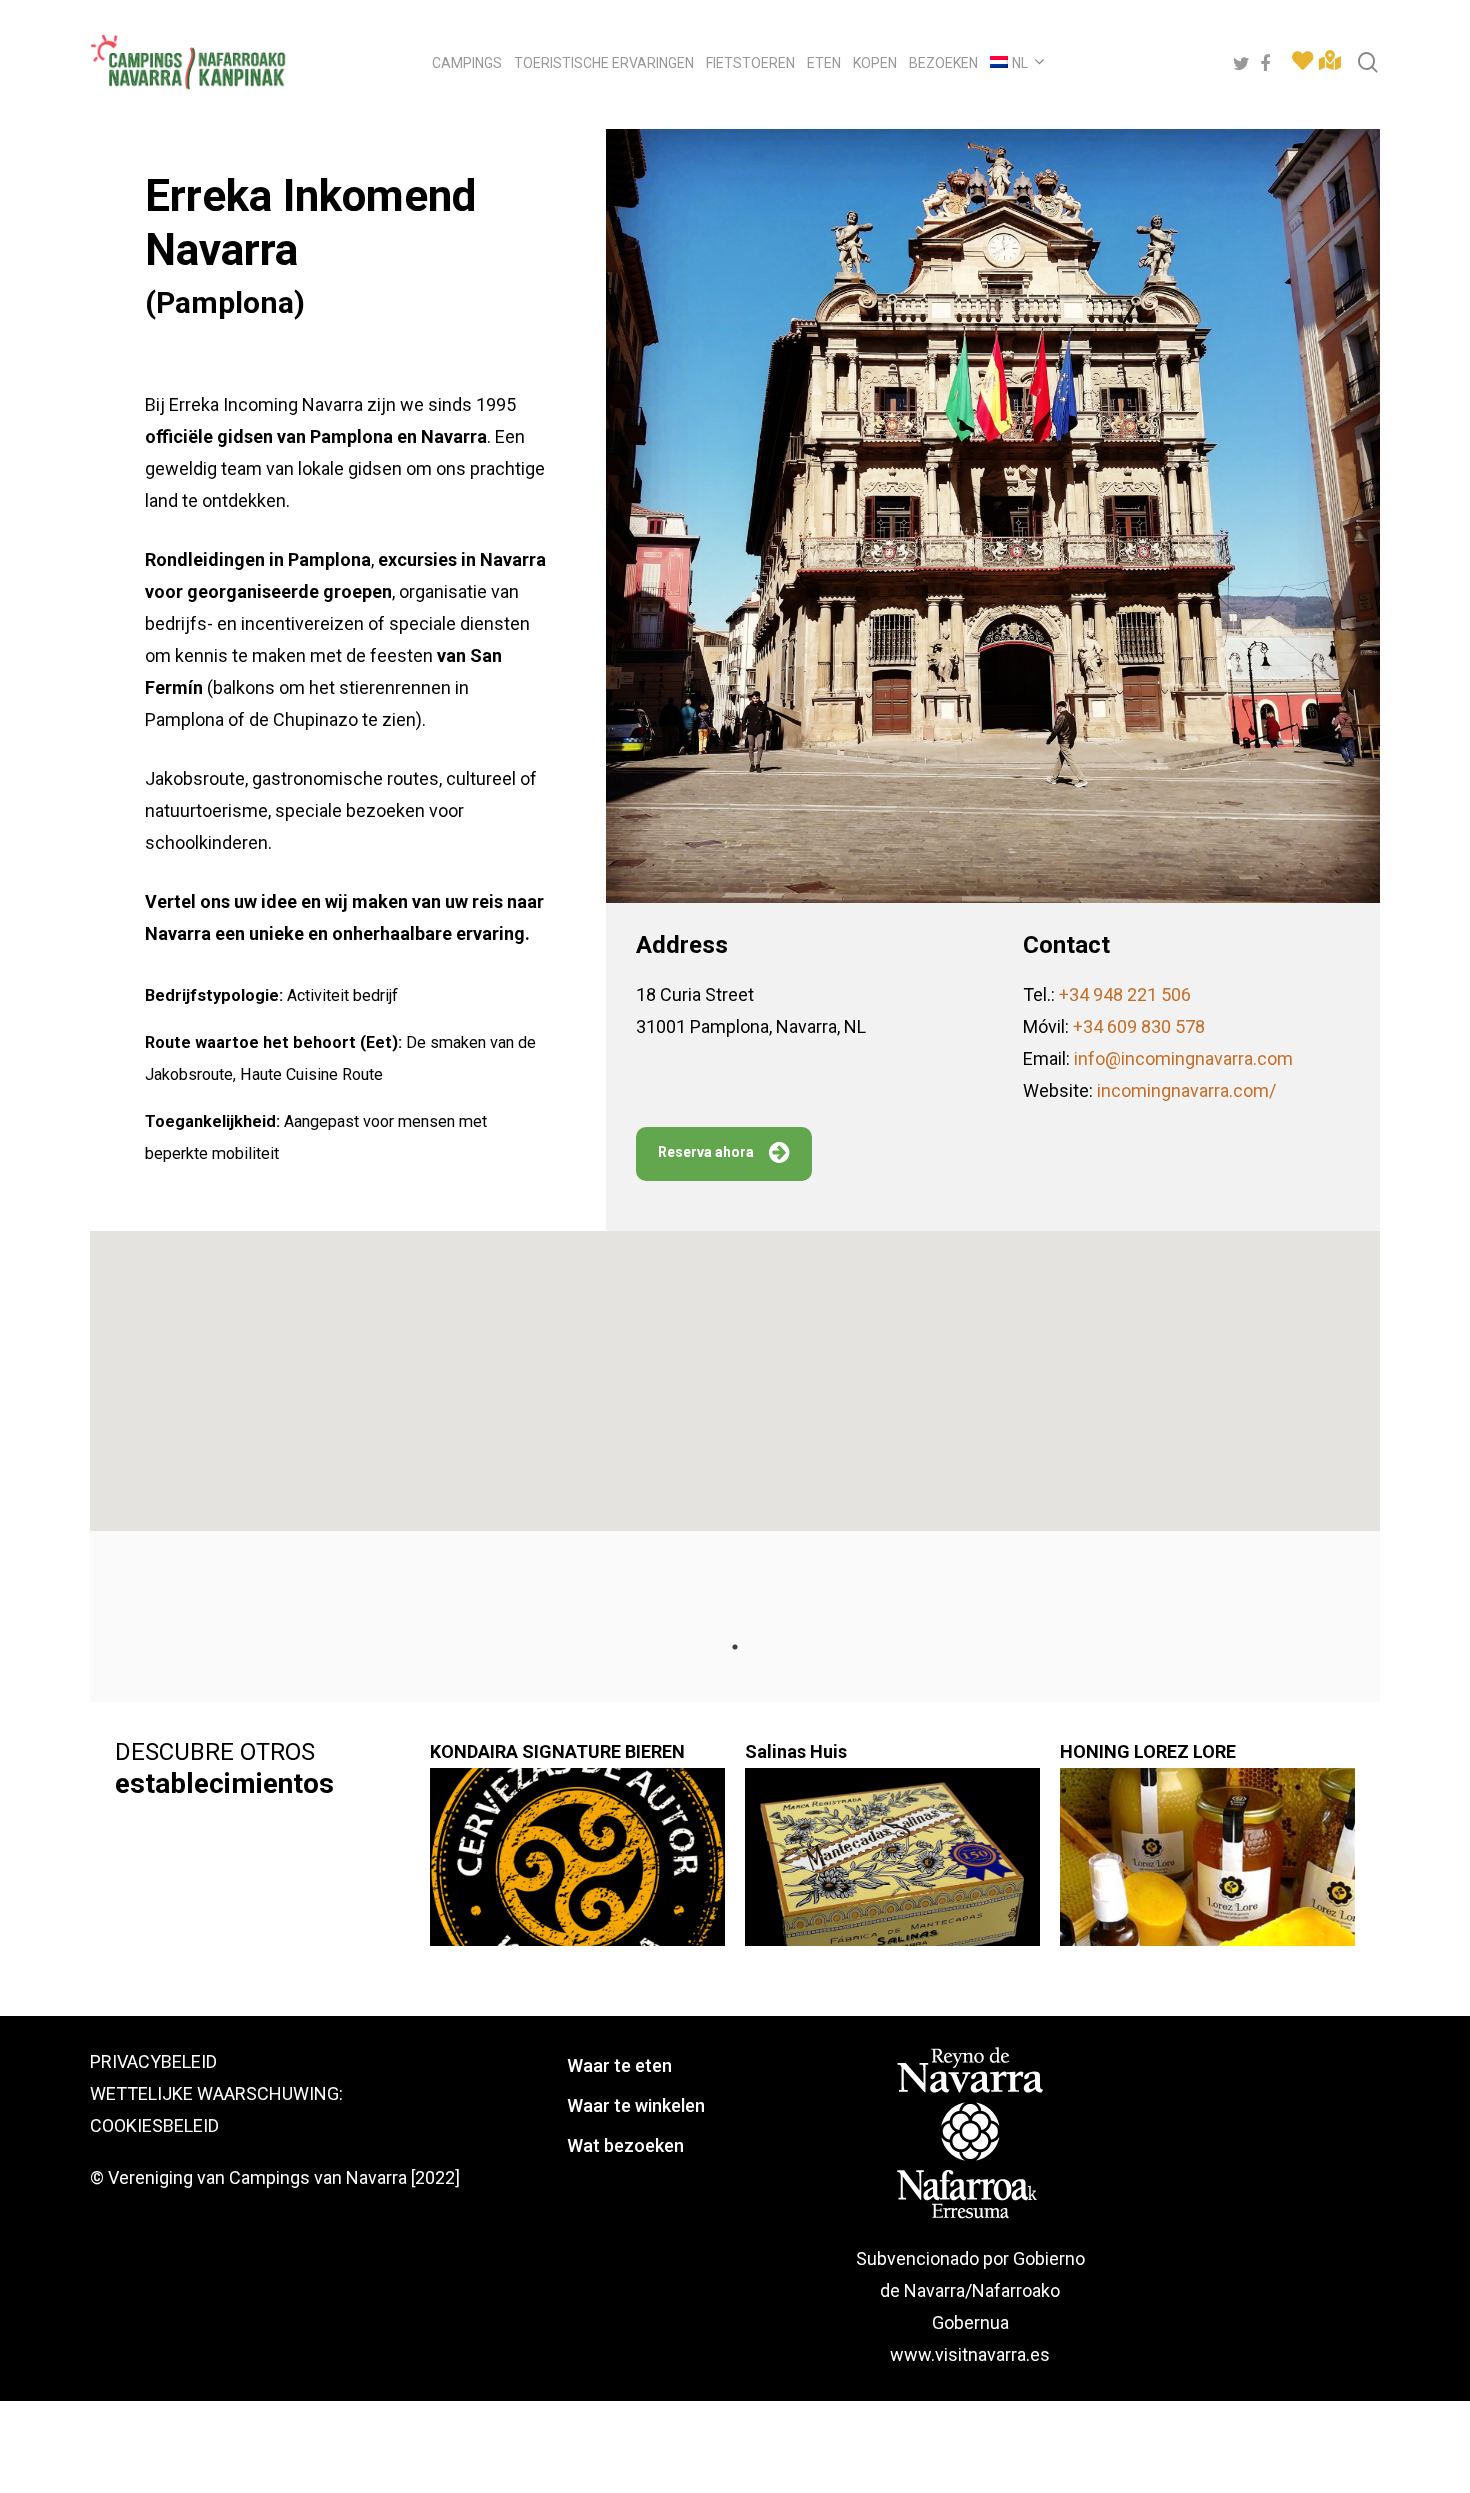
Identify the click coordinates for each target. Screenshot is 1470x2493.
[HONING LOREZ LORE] (1207, 1868)
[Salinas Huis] (892, 1868)
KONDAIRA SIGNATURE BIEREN (557, 1751)
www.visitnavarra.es (970, 2354)
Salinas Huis (796, 1751)
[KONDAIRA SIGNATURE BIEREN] (577, 1868)
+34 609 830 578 (1139, 1026)
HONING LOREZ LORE (1148, 1751)
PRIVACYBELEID (153, 2061)
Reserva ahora (706, 1152)
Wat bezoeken (625, 2145)
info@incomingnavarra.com (1183, 1058)
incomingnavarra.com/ (1186, 1090)
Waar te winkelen (636, 2105)
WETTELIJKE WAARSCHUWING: (216, 2093)
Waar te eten (619, 2065)
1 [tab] (735, 1647)
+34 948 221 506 (1125, 994)
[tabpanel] (262, 1836)
